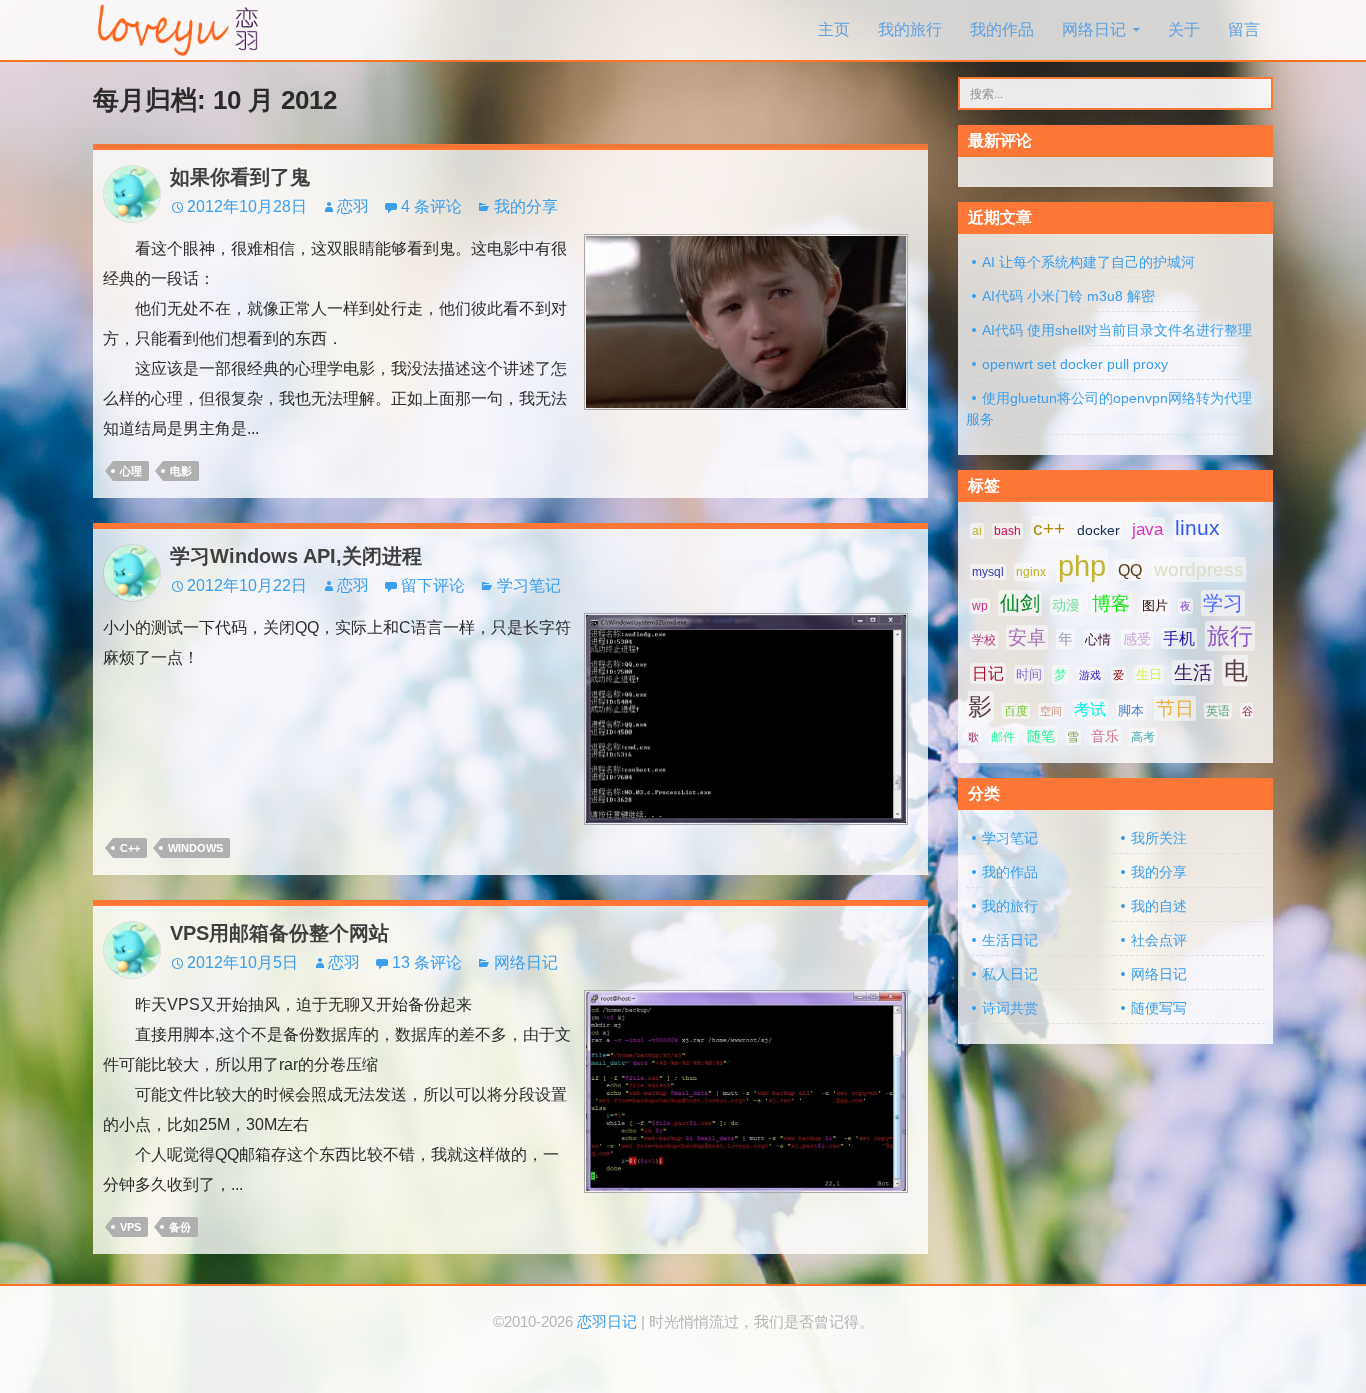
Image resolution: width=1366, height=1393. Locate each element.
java (1147, 529)
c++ (130, 848)
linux (1197, 528)
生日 (1149, 674)
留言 (1244, 29)
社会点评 (1159, 940)
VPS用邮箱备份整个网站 (279, 933)
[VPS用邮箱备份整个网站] (746, 1090)
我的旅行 (910, 29)
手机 (1179, 638)
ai (977, 531)
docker (1098, 530)
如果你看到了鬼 (240, 177)
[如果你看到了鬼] (746, 320)
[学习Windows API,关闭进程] (746, 717)
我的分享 (526, 206)
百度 (1016, 711)
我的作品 (1002, 29)
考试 (1090, 709)
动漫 (1066, 605)
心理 (131, 471)
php (1082, 565)
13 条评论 (427, 962)
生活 (1193, 672)
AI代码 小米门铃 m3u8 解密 (1068, 296)
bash (1007, 531)
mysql (988, 572)
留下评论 (433, 585)
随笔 (1041, 736)
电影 (181, 471)
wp (980, 606)
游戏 (1090, 675)
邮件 (1003, 737)
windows (195, 848)
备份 (180, 1227)
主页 (834, 29)
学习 (1223, 603)
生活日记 (1010, 940)
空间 (1051, 711)
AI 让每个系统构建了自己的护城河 (1088, 262)
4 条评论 (431, 206)
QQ (1130, 570)
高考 (1143, 737)
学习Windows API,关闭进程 (296, 556)
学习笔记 (529, 585)
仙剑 (1020, 603)
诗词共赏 (1010, 1008)
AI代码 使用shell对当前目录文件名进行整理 (1117, 330)
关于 (1184, 29)
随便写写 (1159, 1008)
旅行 (1230, 636)
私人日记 (1010, 974)
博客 (1111, 603)
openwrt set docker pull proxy (1075, 364)
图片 (1155, 605)
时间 (1029, 674)
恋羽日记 (607, 1322)
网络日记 (1094, 29)
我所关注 (1159, 838)
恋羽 (353, 206)
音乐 (1105, 736)
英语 (1218, 711)
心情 (1098, 639)
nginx (1031, 572)
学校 (984, 640)
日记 (988, 673)
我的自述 (1159, 906)
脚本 (1131, 710)
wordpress (1199, 569)
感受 (1137, 639)
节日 (1175, 708)
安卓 (1027, 637)
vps (130, 1227)
